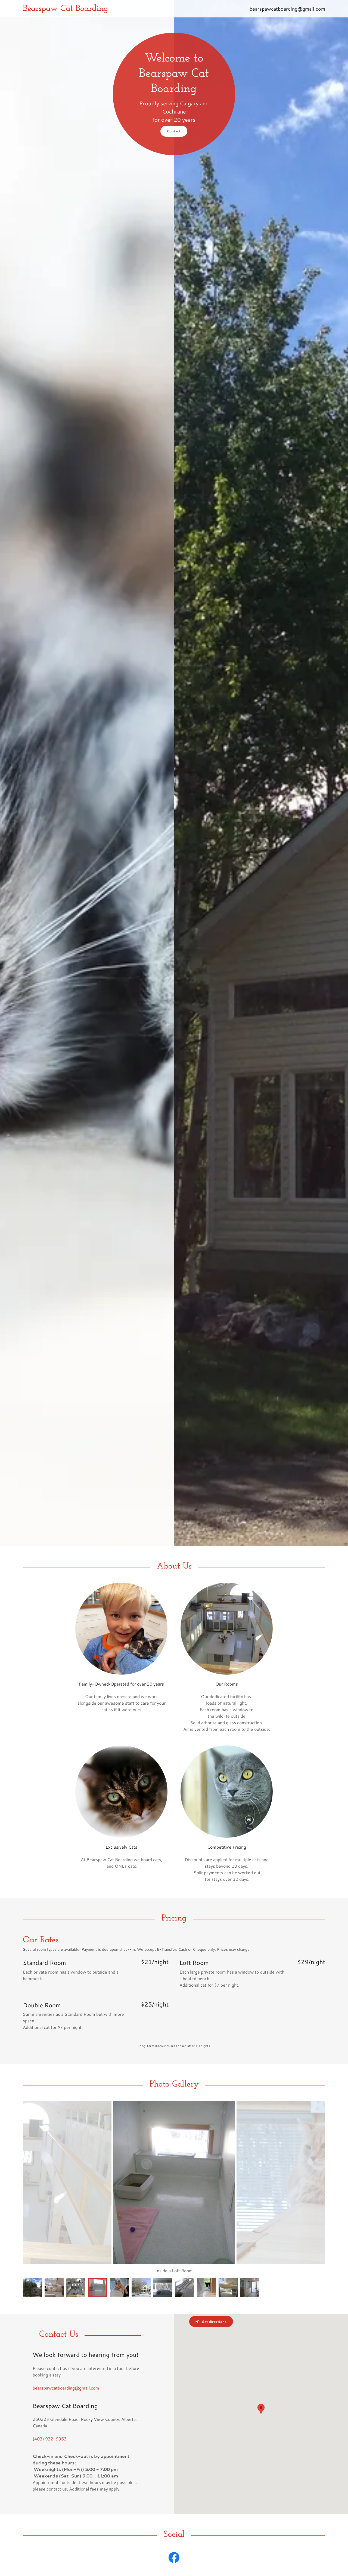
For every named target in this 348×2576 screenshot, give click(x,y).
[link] (130, 9)
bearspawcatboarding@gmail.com (66, 2388)
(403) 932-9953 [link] (50, 2439)
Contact (174, 131)
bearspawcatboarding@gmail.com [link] (287, 9)
